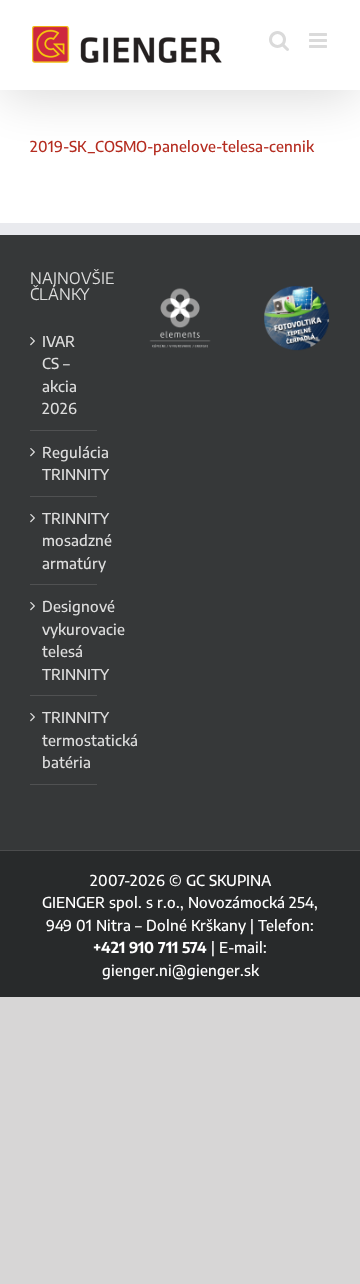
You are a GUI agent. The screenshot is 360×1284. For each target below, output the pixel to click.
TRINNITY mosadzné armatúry (64, 540)
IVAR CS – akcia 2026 (59, 375)
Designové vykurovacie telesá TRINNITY (64, 640)
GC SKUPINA (228, 880)
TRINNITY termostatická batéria (64, 739)
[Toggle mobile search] (279, 40)
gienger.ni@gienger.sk (180, 970)
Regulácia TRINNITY (64, 463)
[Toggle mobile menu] (319, 40)
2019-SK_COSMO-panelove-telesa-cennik (172, 146)
